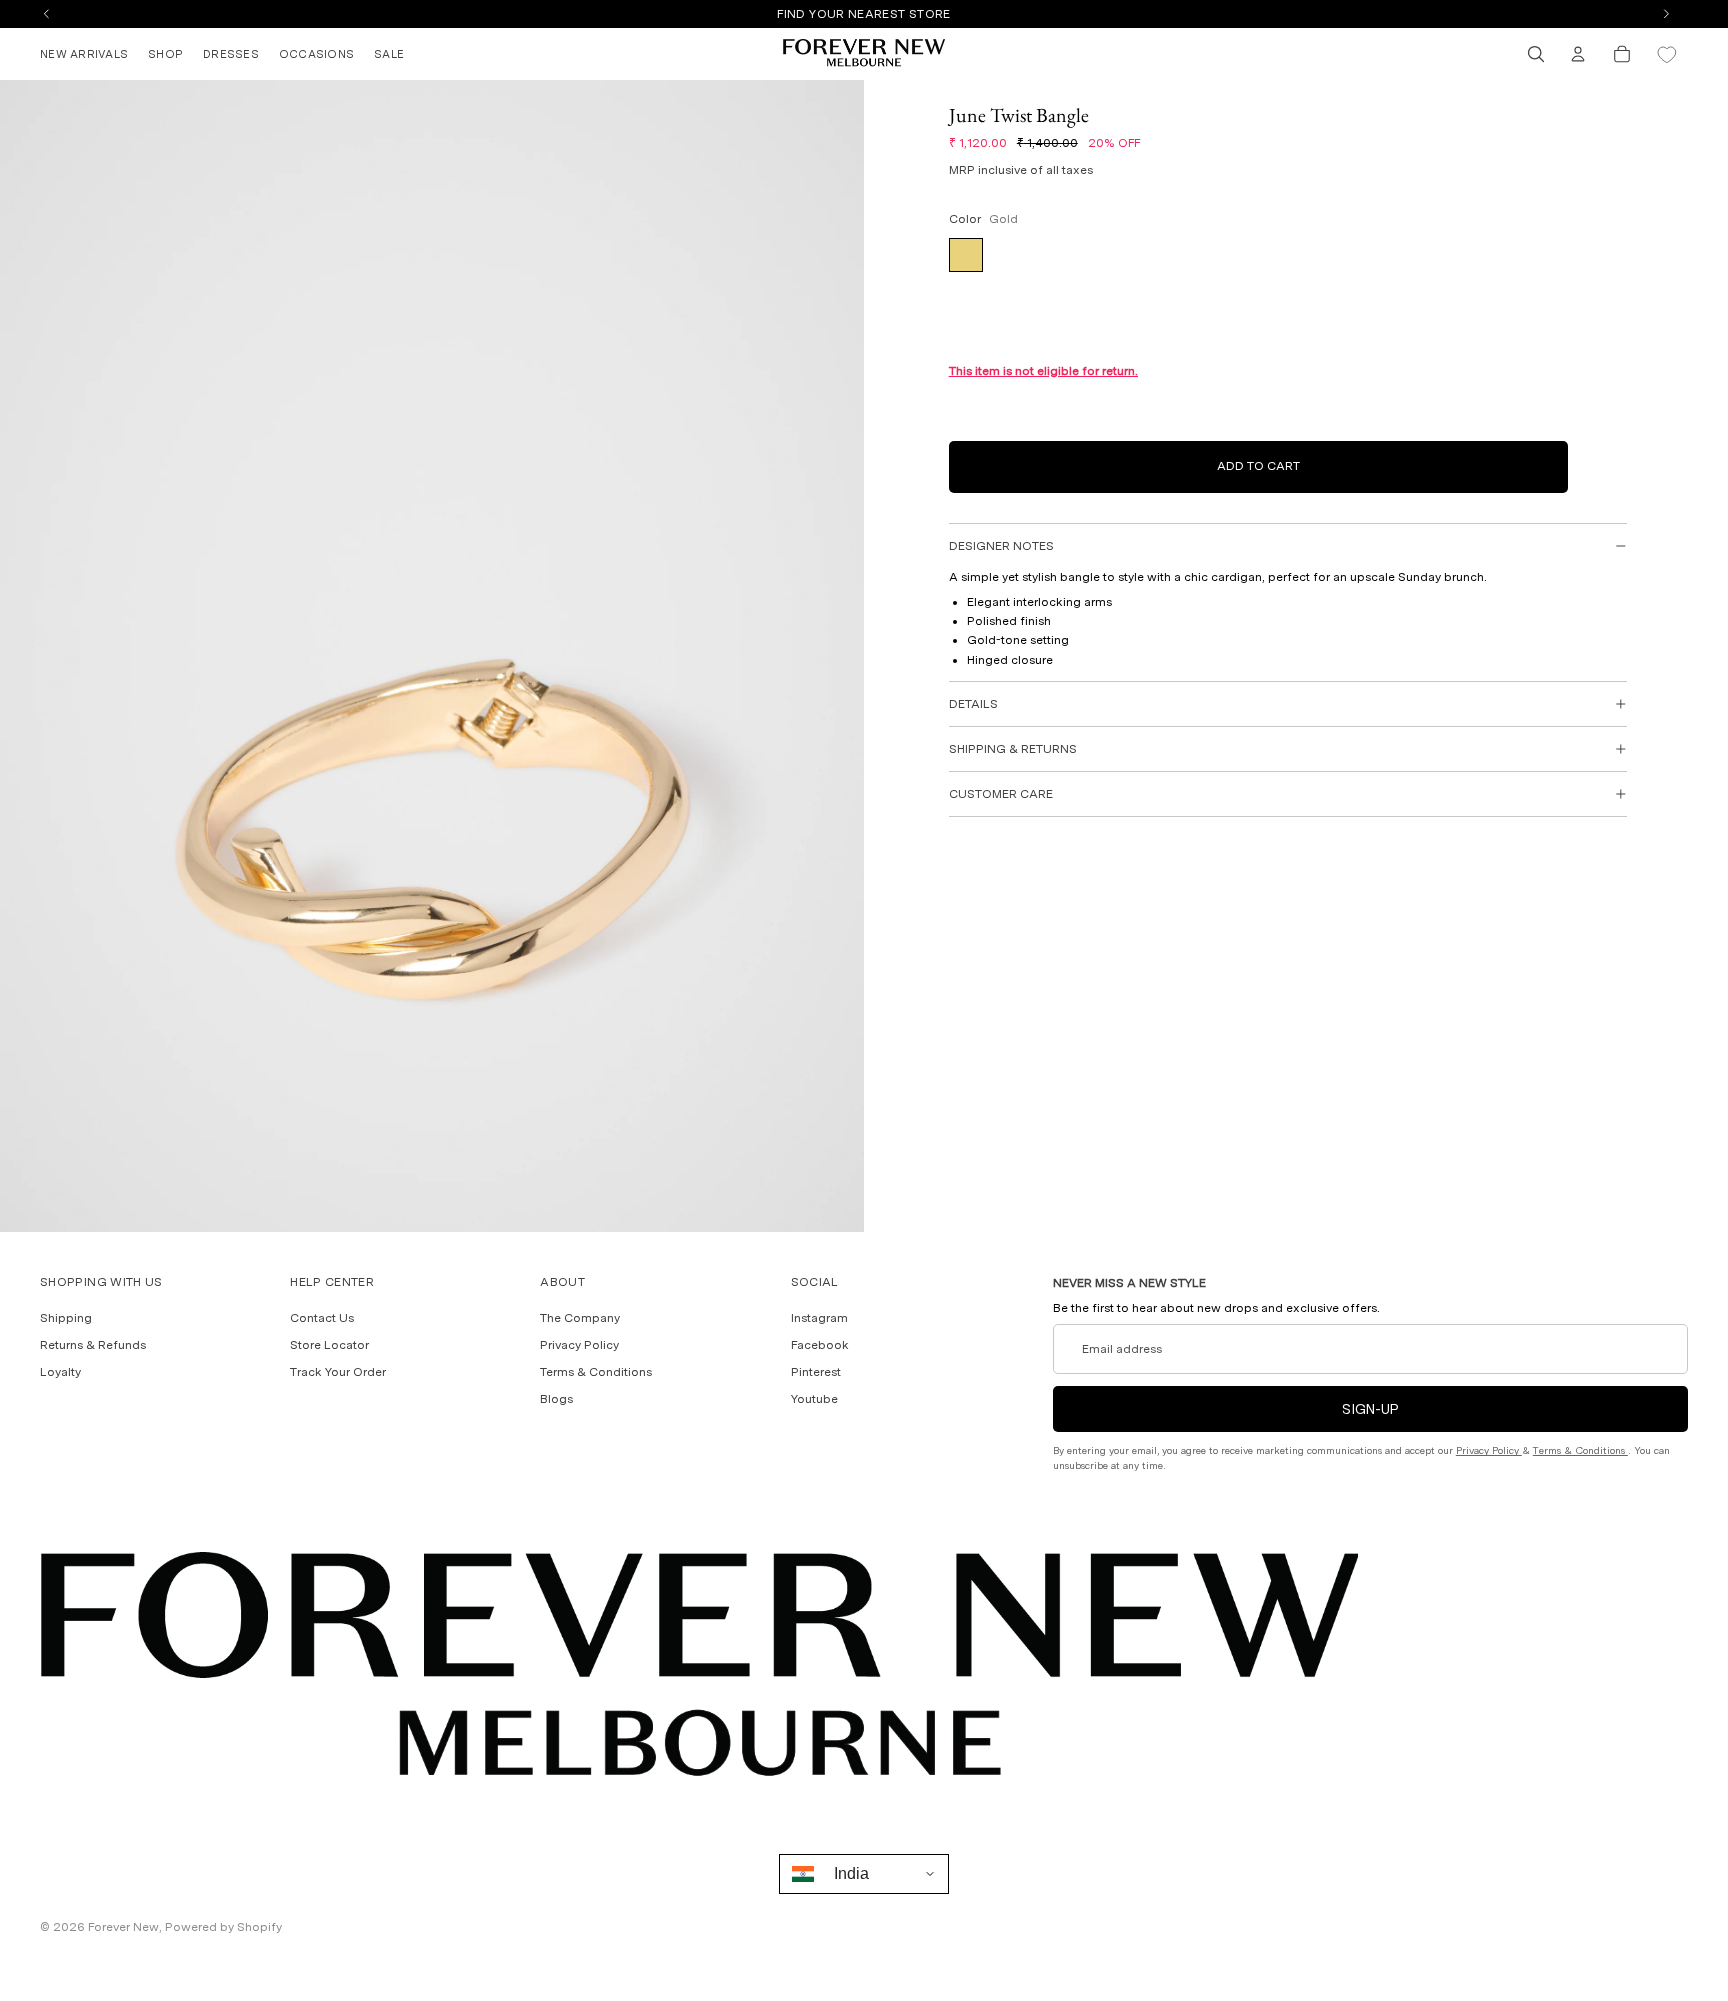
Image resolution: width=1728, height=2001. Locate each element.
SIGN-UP (1370, 1410)
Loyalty (60, 1373)
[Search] (1536, 54)
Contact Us (322, 1318)
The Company (580, 1318)
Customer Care (1001, 794)
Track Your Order (338, 1373)
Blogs (556, 1400)
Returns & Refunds (93, 1345)
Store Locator (329, 1345)
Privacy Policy (579, 1345)
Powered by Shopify (223, 1927)
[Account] (1578, 54)
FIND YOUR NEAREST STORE (863, 14)
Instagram (819, 1318)
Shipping (66, 1318)
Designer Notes (1001, 546)
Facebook (820, 1345)
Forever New (123, 1927)
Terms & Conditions (596, 1373)
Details (973, 704)
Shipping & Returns (1013, 749)
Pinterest (816, 1373)
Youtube (814, 1400)
